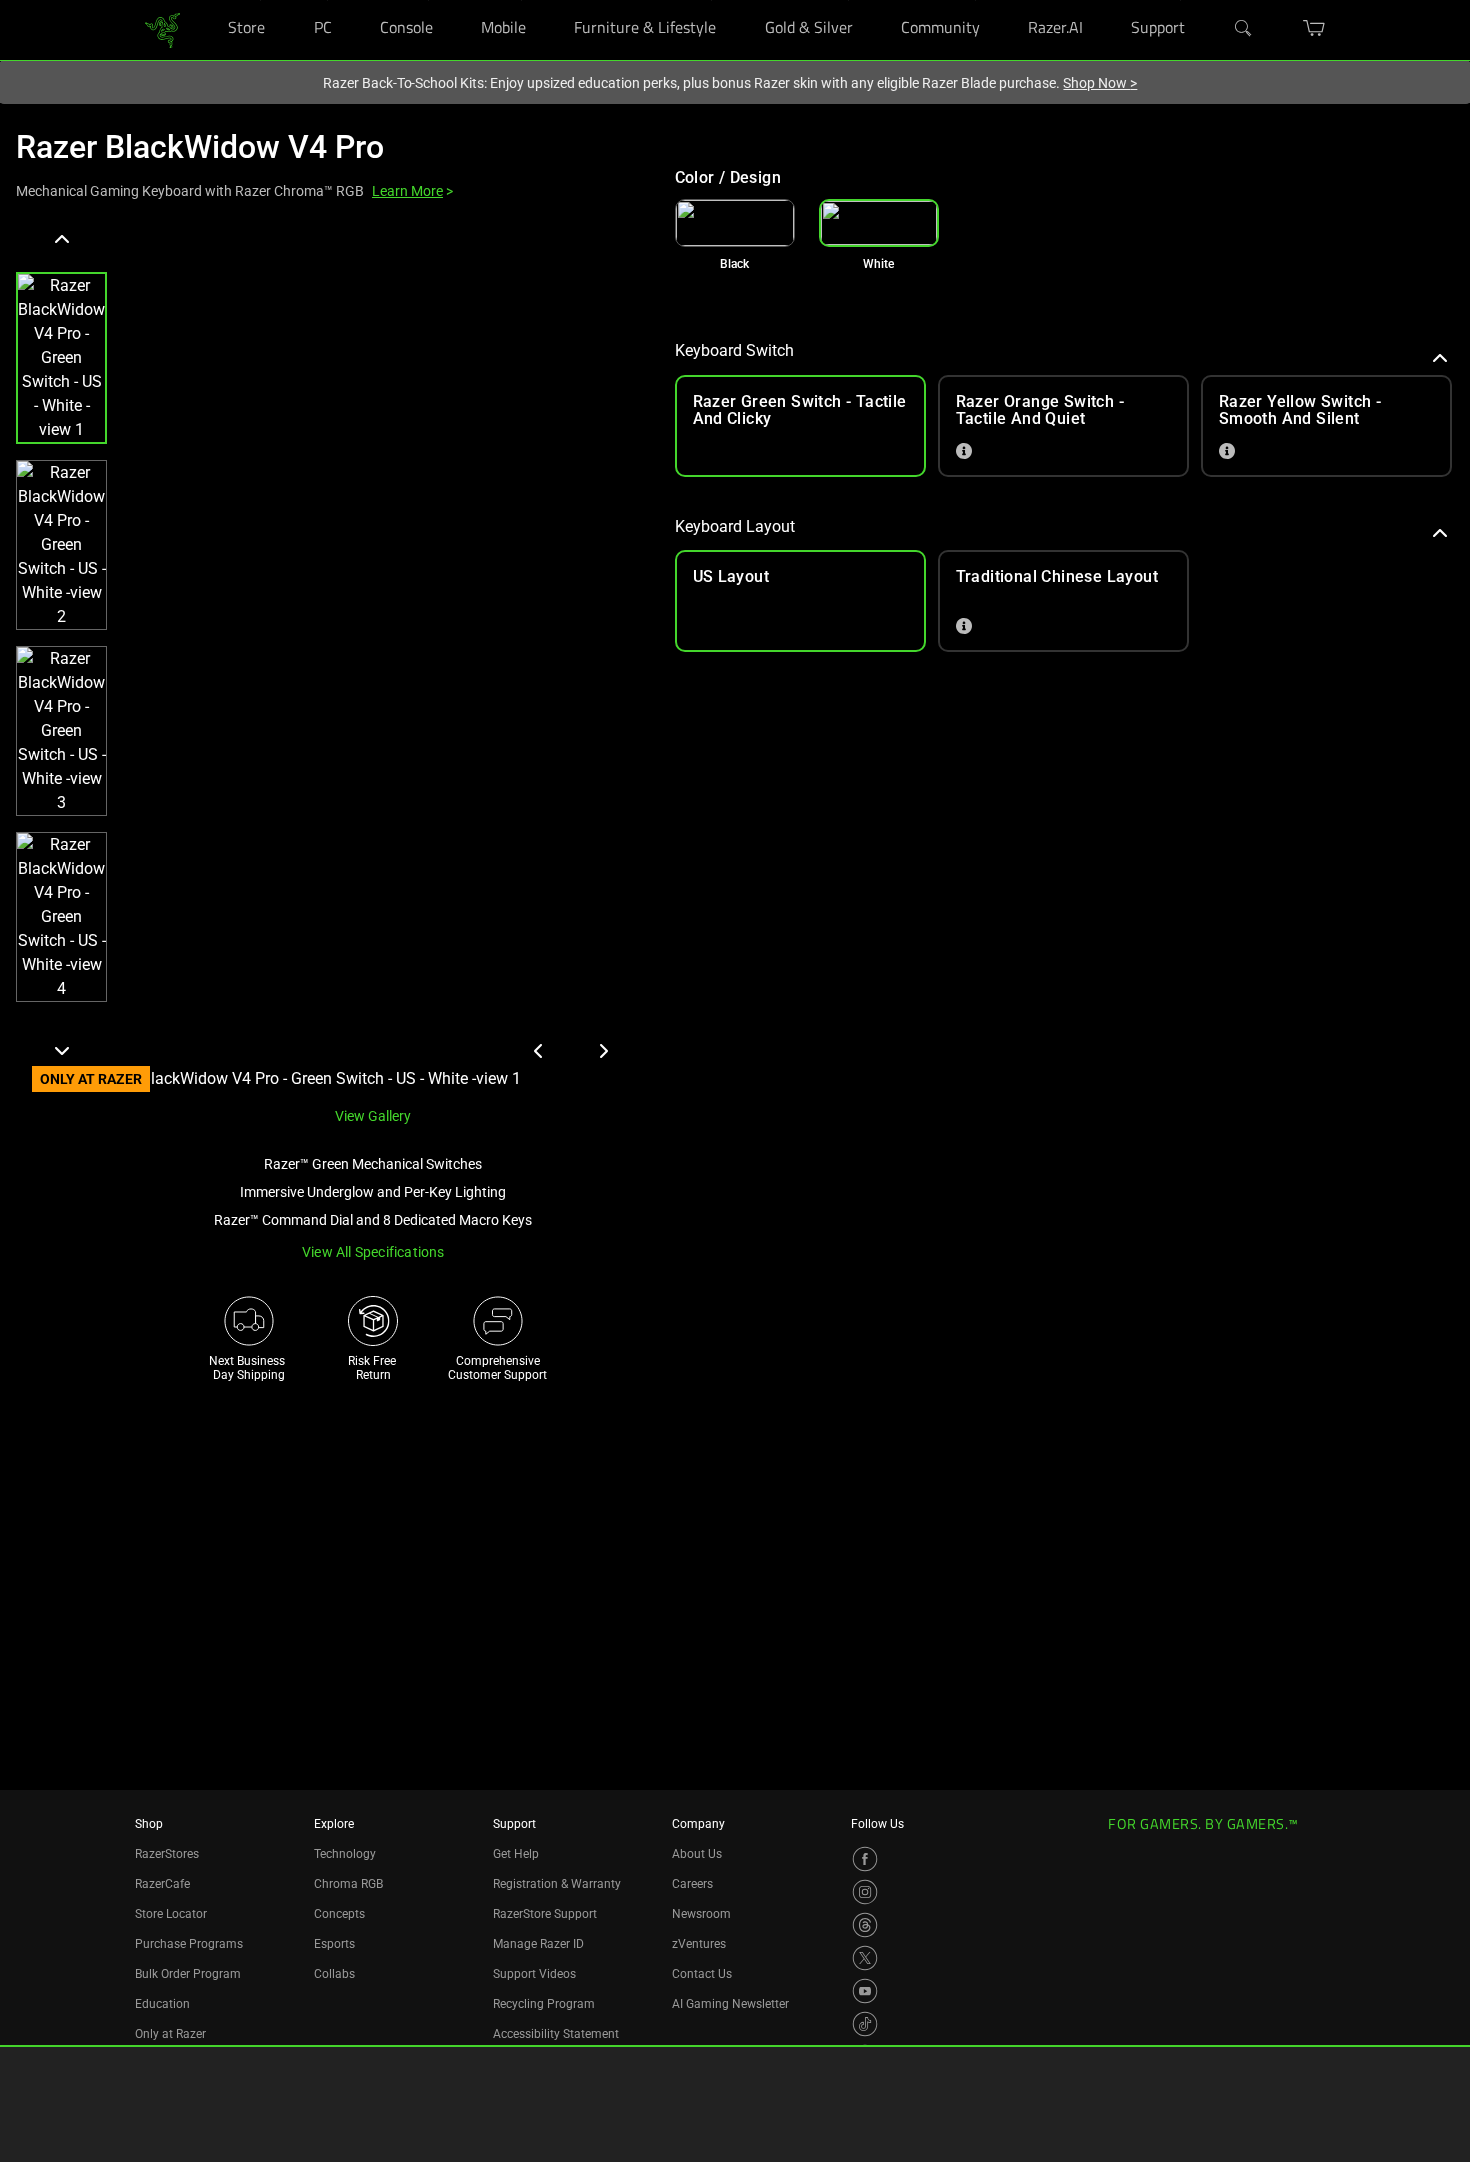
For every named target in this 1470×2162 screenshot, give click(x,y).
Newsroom (701, 1914)
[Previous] (61, 240)
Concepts (339, 1914)
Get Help (516, 1854)
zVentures (699, 1944)
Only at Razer (170, 2034)
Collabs (334, 1974)
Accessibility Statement (556, 2034)
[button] (61, 358)
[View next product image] (603, 1051)
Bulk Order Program (188, 1974)
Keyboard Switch (734, 350)
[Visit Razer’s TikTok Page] (865, 2024)
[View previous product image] (539, 1051)
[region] (329, 657)
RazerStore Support (545, 1914)
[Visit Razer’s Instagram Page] (865, 1892)
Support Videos (534, 1974)
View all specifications (373, 1252)
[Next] (61, 1050)
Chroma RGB (348, 1884)
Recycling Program (544, 2004)
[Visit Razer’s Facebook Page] (865, 1859)
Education (162, 2004)
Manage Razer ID (538, 1944)
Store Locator (171, 1914)
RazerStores (167, 1854)
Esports (334, 1944)
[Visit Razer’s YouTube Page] (865, 1991)
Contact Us (702, 1974)
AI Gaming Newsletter (730, 2004)
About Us (697, 1854)
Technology (345, 1854)
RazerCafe (162, 1884)
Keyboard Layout (735, 526)
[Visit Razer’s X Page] (865, 1958)
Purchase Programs (189, 1944)
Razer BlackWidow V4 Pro (200, 147)
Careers (692, 1884)
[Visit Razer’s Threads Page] (865, 1925)
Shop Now (1100, 83)
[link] (162, 28)
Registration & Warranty (557, 1884)
